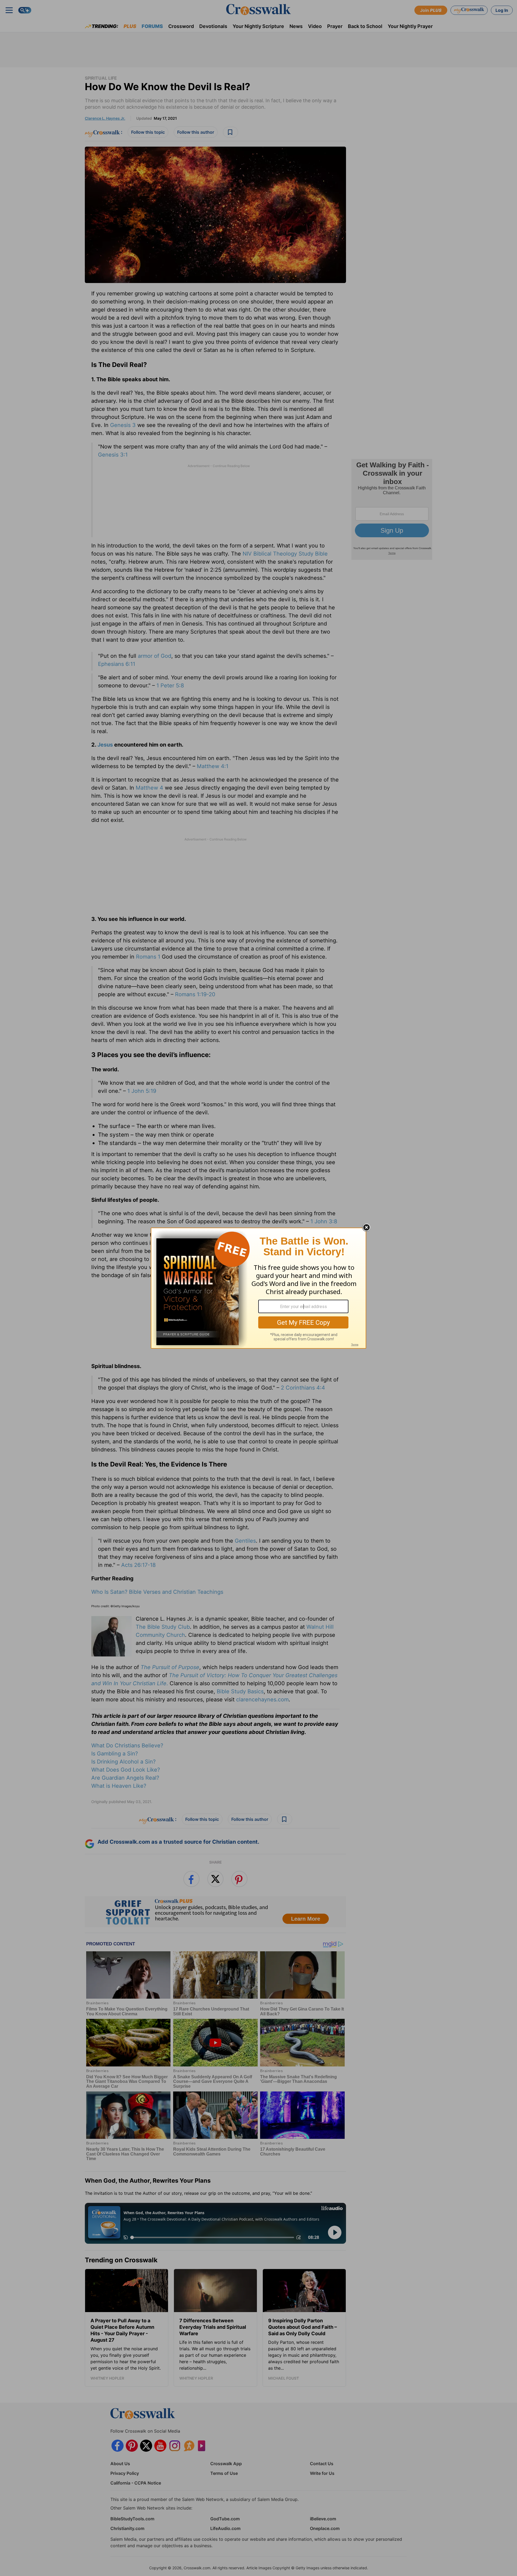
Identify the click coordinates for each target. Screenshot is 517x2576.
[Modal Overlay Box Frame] (258, 1288)
